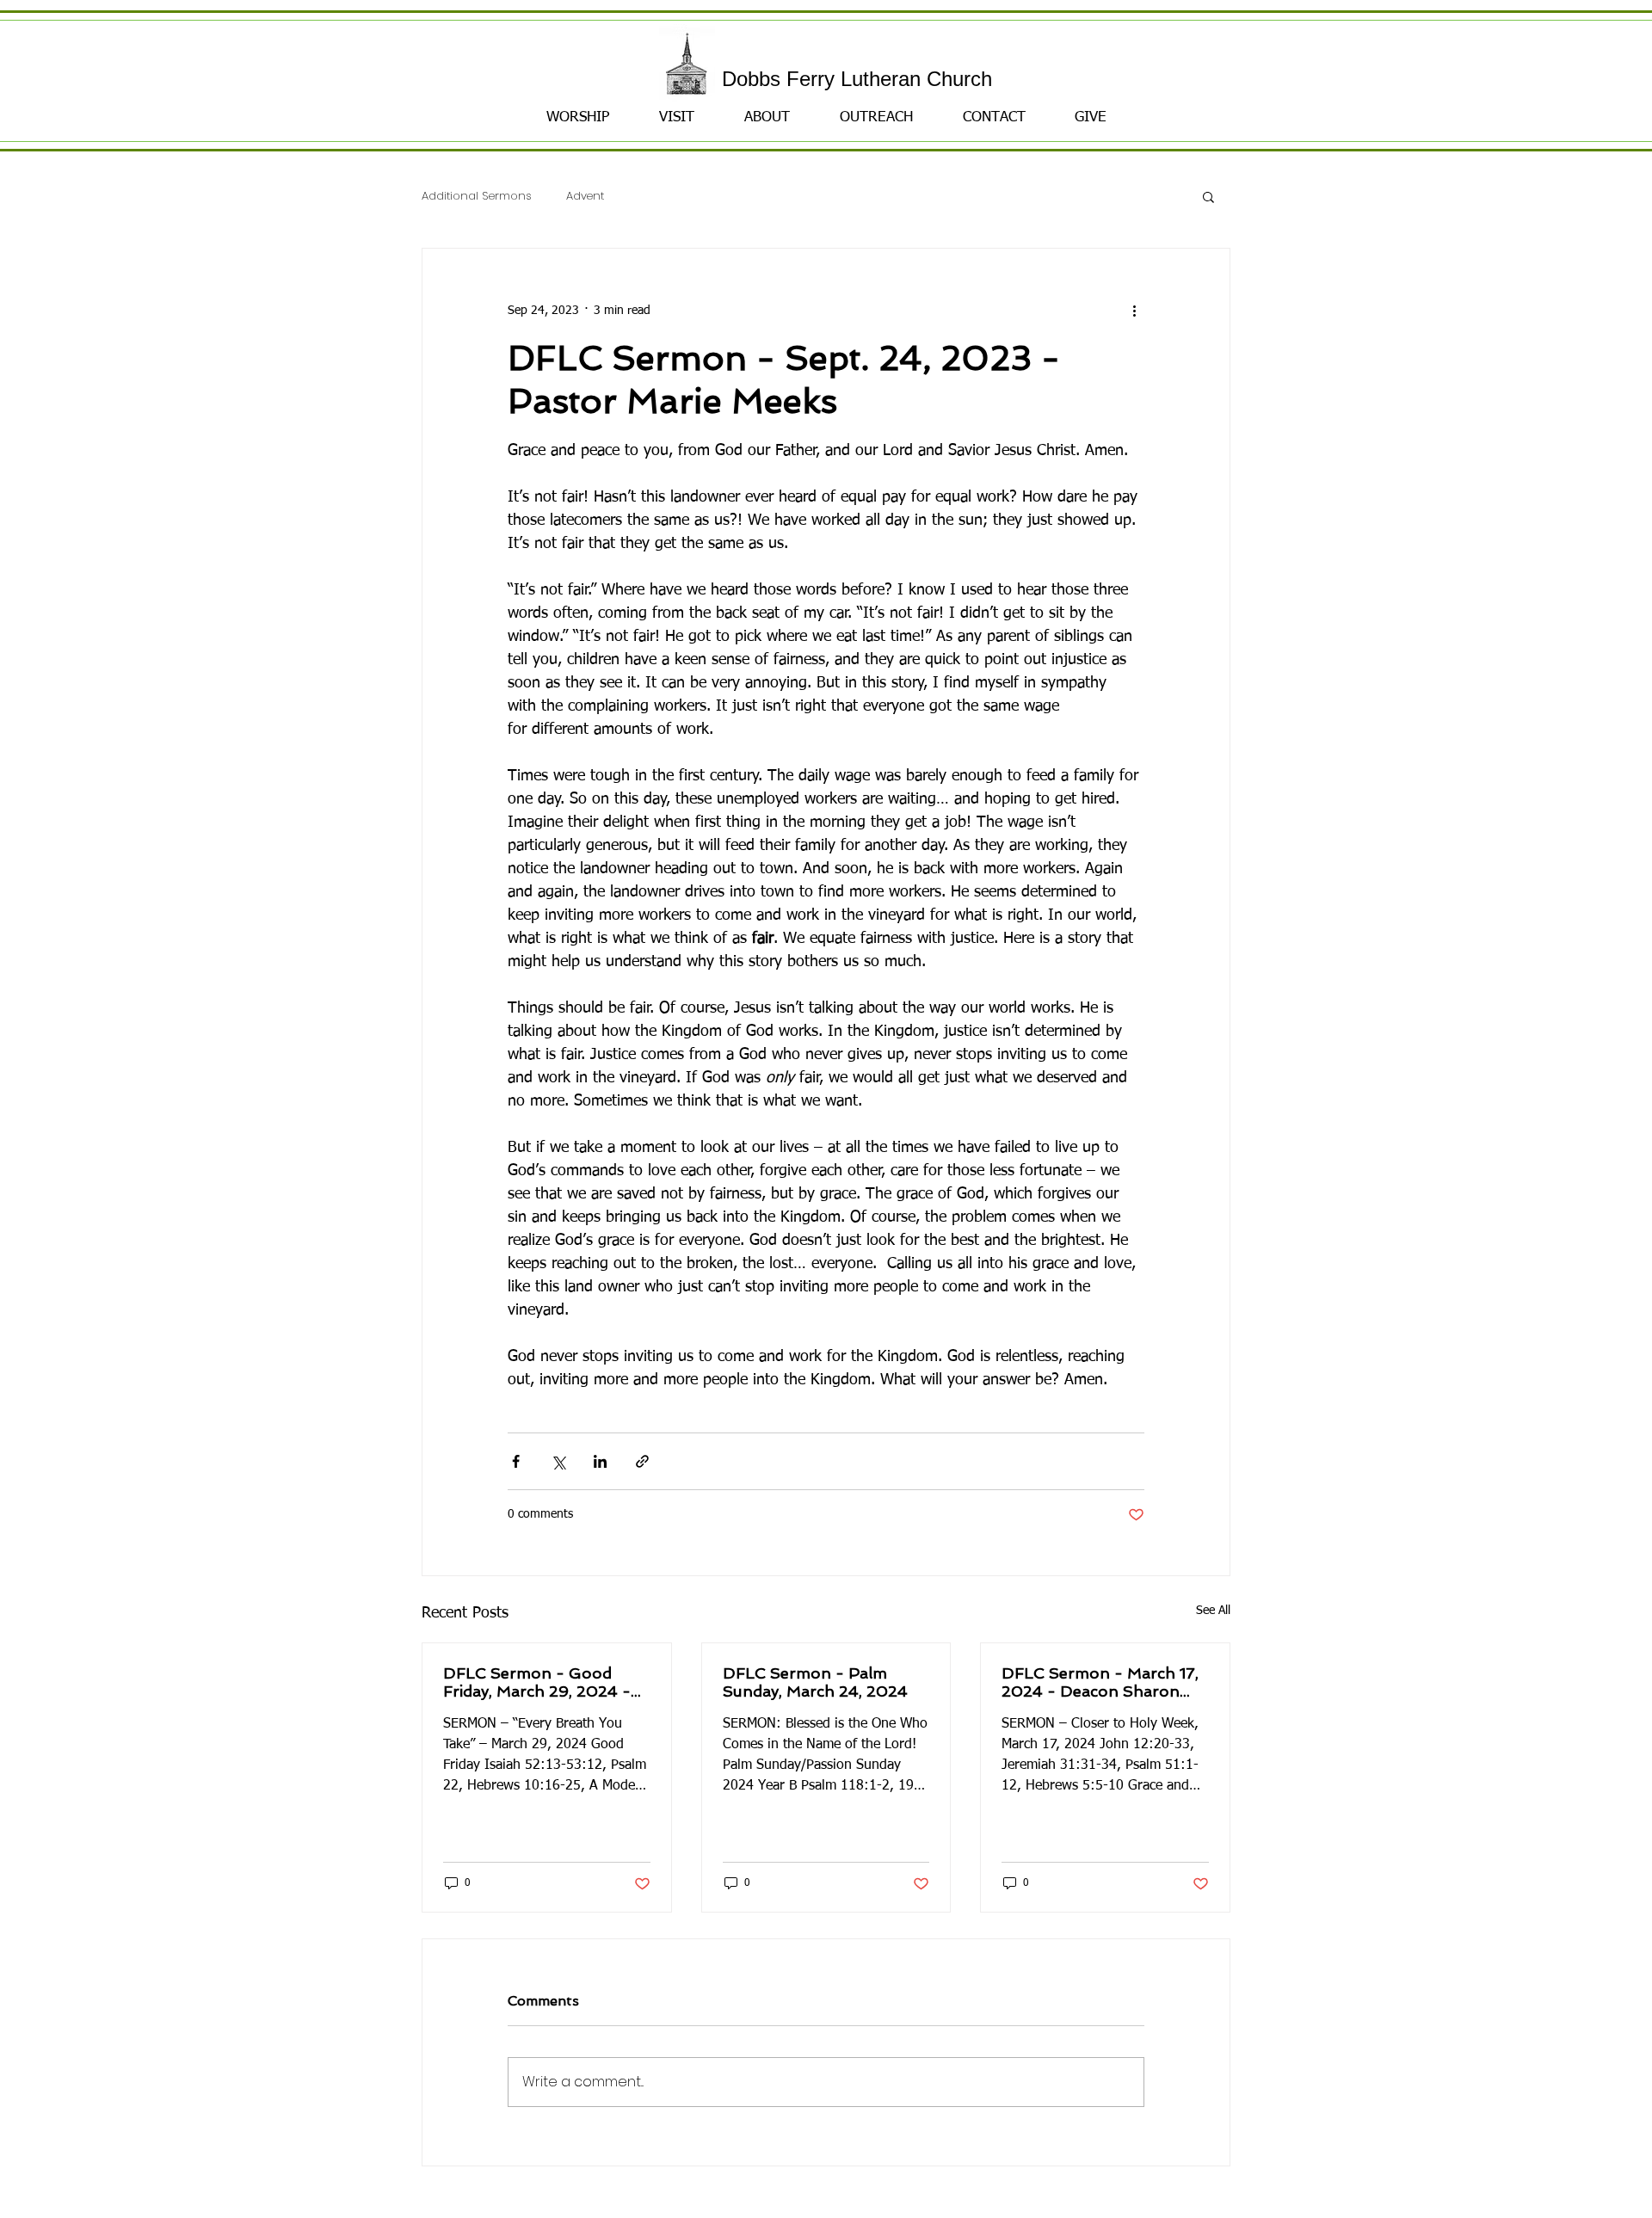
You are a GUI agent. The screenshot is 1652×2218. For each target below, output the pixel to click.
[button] (1208, 196)
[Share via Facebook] (516, 1461)
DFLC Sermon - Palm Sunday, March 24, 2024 (815, 1682)
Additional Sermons (477, 197)
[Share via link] (642, 1461)
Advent (585, 197)
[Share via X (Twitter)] (558, 1461)
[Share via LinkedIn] (600, 1461)
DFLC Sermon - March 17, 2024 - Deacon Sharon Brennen (1100, 1682)
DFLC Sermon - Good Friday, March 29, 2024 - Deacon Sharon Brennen (539, 1682)
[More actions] (1134, 311)
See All (1213, 1611)
